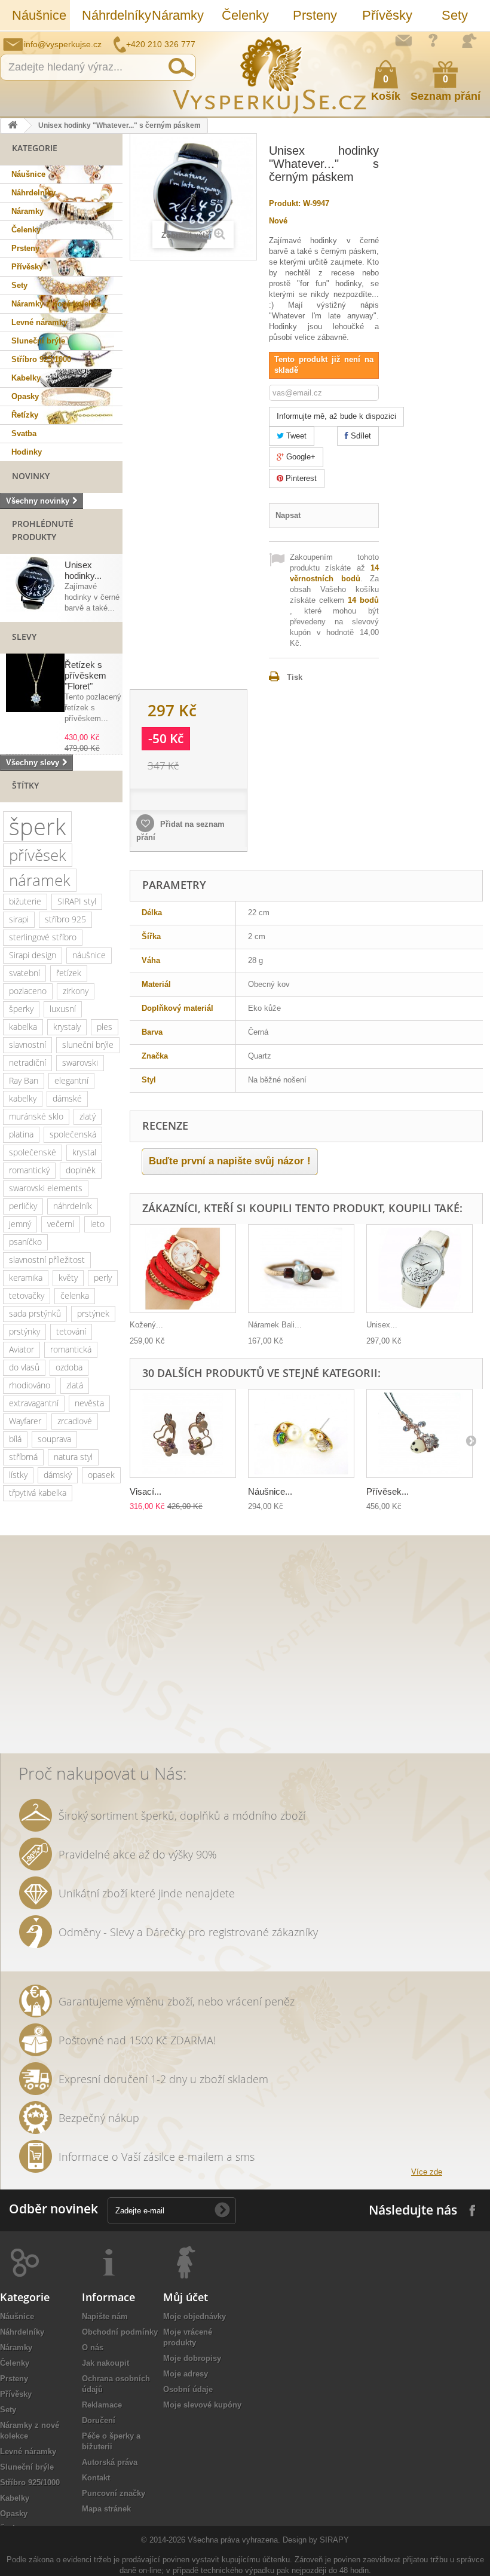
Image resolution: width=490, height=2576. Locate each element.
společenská (73, 1134)
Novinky (31, 476)
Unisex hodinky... (83, 570)
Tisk (295, 677)
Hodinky (27, 452)
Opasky (25, 396)
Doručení (99, 2420)
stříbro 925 (65, 919)
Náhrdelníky (111, 15)
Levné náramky (39, 322)
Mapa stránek (106, 2509)
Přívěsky (387, 15)
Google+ (300, 457)
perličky (23, 1206)
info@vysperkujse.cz (63, 44)
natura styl (73, 1457)
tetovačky (27, 1295)
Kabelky (26, 378)
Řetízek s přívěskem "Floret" (85, 675)
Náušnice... (270, 1491)
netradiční (27, 1062)
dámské (67, 1098)
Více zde (427, 2172)
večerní (61, 1224)
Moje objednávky (195, 2316)
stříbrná (23, 1457)
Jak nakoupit (105, 2363)
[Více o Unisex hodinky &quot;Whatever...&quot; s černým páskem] (35, 583)
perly (103, 1278)
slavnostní (27, 1045)
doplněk (81, 1170)
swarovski (80, 1062)
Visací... (146, 1491)
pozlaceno (28, 991)
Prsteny (315, 15)
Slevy (24, 637)
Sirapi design (33, 955)
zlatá (75, 1385)
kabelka (23, 1027)
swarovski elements (46, 1188)
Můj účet (186, 2297)
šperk (37, 827)
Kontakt (96, 2478)
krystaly (67, 1027)
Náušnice (39, 15)
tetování (71, 1331)
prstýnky (24, 1331)
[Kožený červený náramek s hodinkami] (183, 1269)
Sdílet (360, 436)
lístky (18, 1475)
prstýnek (93, 1313)
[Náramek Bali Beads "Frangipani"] (301, 1269)
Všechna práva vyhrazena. (234, 2540)
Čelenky (245, 15)
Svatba (24, 433)
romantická (71, 1349)
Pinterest (300, 478)
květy (68, 1278)
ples (105, 1027)
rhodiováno (30, 1385)
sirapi (19, 919)
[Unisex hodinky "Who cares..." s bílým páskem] (419, 1269)
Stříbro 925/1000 (41, 359)
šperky (21, 1009)
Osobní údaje (188, 2389)
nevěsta (89, 1403)
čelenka (75, 1295)
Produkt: (285, 203)
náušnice (89, 955)
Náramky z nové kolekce (56, 304)
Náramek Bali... (275, 1325)
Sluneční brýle (38, 341)
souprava (54, 1439)
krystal (84, 1152)
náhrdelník (73, 1206)
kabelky (23, 1098)
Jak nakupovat (433, 40)
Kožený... (146, 1325)
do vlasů (24, 1367)
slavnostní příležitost (47, 1260)
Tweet (295, 436)
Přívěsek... (388, 1491)
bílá (15, 1439)
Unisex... (382, 1325)
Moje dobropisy (192, 2358)
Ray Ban (24, 1080)
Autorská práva (110, 2462)
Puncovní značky (114, 2493)
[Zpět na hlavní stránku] (13, 126)
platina (21, 1134)
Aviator (22, 1349)
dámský (58, 1475)
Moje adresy (186, 2374)
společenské (33, 1152)
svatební (24, 973)
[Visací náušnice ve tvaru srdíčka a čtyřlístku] (183, 1433)
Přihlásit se (469, 41)
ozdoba (69, 1367)
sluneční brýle (88, 1045)
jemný (20, 1224)
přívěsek (38, 855)
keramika (26, 1278)
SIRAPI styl (77, 901)
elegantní (71, 1080)
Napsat (288, 515)
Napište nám (403, 40)
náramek (40, 880)
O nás (93, 2347)
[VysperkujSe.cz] (270, 74)
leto (97, 1224)
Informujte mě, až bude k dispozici (336, 416)
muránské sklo (36, 1116)
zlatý (88, 1116)
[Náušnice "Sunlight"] (301, 1433)
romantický (29, 1170)
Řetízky (25, 415)
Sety (455, 15)
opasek (101, 1475)
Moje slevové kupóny (202, 2405)
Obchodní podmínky (120, 2332)
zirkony (76, 991)
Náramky (178, 15)
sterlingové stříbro (43, 937)
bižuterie (25, 901)
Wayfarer (25, 1421)
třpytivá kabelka (38, 1493)
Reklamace (102, 2405)
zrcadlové (75, 1421)
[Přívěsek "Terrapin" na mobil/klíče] (419, 1433)
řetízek (69, 973)
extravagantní (34, 1403)
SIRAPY (334, 2540)
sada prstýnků (35, 1313)
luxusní (63, 1009)
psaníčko (25, 1242)
